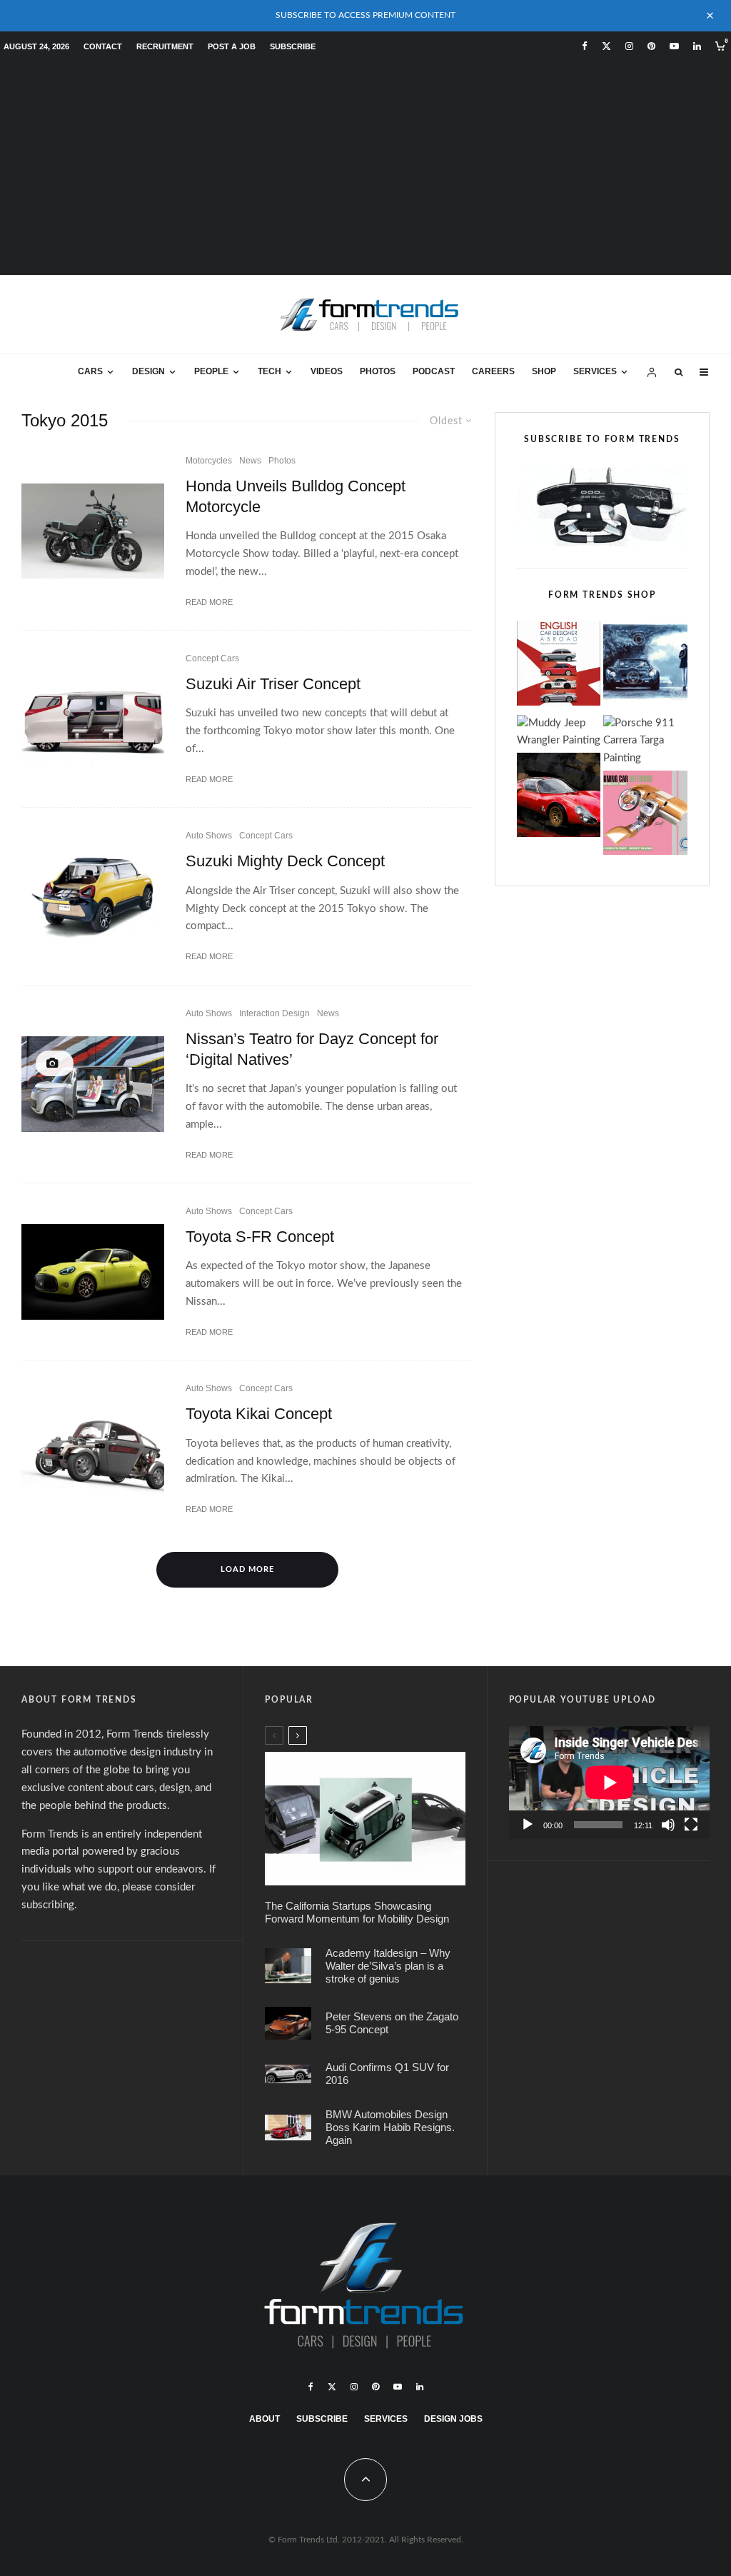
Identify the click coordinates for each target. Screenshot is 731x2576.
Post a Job (232, 46)
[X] (606, 46)
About (264, 2419)
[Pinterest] (651, 46)
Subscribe (293, 46)
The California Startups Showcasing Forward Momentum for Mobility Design (357, 1912)
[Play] (528, 1825)
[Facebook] (585, 46)
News (250, 461)
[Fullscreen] (691, 1825)
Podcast (434, 371)
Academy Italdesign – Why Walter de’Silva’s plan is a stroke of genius (388, 1966)
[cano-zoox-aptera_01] (365, 1819)
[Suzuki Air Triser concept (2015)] (93, 719)
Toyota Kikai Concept (259, 1414)
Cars (90, 371)
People (211, 371)
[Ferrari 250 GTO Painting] (645, 667)
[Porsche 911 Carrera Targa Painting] (645, 742)
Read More (209, 602)
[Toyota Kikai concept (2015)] (93, 1449)
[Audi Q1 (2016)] (288, 2074)
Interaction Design (274, 1013)
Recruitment (165, 46)
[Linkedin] (697, 46)
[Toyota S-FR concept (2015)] (93, 1272)
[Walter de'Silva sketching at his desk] (288, 1966)
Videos (327, 371)
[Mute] (668, 1825)
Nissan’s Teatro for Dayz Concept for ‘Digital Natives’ (312, 1049)
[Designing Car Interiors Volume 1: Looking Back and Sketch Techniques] (645, 816)
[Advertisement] (365, 168)
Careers (493, 371)
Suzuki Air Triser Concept (273, 684)
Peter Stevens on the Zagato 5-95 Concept (392, 2023)
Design (148, 371)
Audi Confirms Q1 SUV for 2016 (387, 2074)
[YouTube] (674, 46)
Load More (247, 1569)
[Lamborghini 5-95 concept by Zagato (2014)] (288, 2023)
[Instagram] (629, 46)
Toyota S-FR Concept (260, 1237)
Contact (103, 46)
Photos (378, 371)
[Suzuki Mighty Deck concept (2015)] (93, 896)
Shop (544, 371)
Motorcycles (209, 461)
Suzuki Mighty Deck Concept (285, 861)
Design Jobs (453, 2419)
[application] (609, 1783)
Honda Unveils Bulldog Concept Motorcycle (296, 496)
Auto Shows (209, 836)
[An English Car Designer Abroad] (559, 667)
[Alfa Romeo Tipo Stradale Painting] (559, 798)
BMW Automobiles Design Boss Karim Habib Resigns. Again (390, 2127)
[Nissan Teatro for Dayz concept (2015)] (93, 1084)
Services (595, 371)
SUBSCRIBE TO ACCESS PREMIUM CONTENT (365, 15)
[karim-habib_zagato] (288, 2128)
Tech (269, 371)
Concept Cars (212, 658)
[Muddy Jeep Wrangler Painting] (559, 733)
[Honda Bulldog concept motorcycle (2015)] (93, 531)
